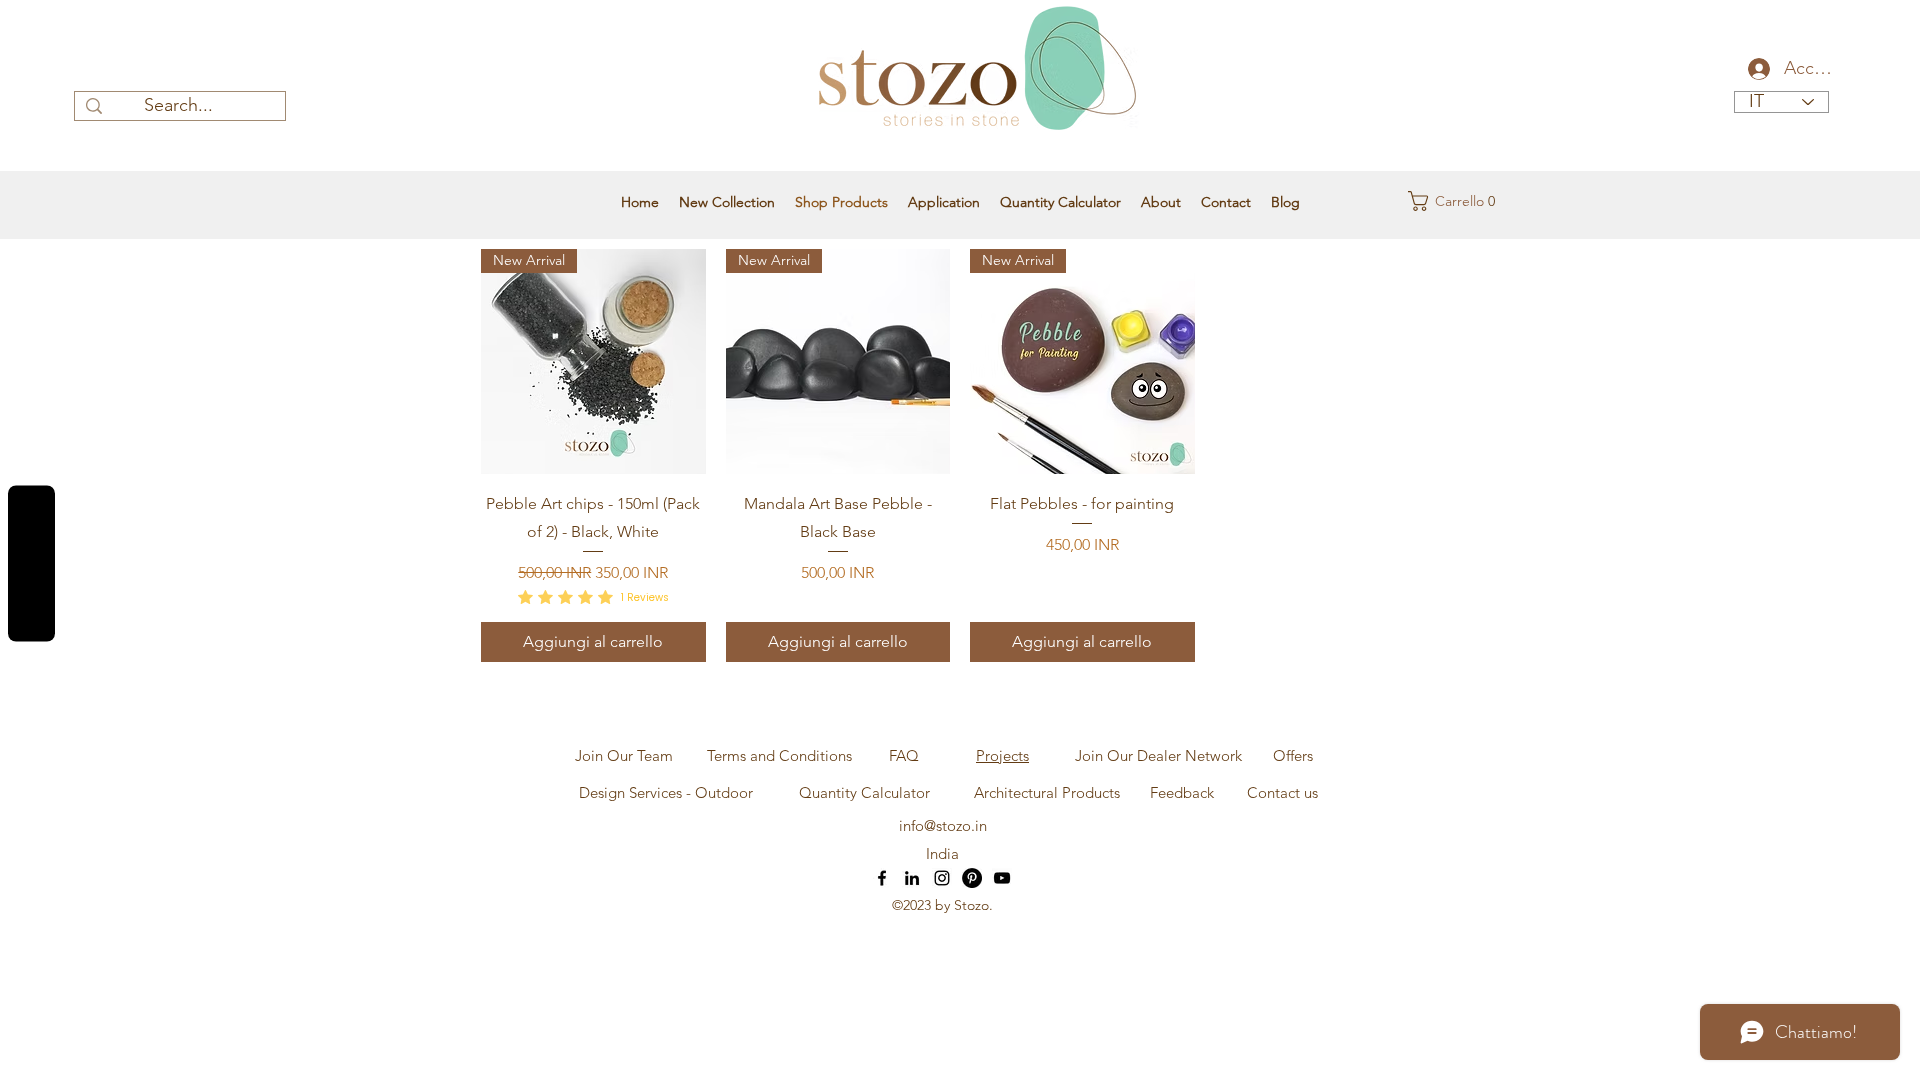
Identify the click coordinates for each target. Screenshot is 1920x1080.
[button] (1447, 201)
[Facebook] (882, 878)
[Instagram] (942, 878)
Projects (1002, 755)
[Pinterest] (972, 878)
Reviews (31, 564)
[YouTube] (1002, 878)
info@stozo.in (943, 825)
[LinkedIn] (912, 878)
